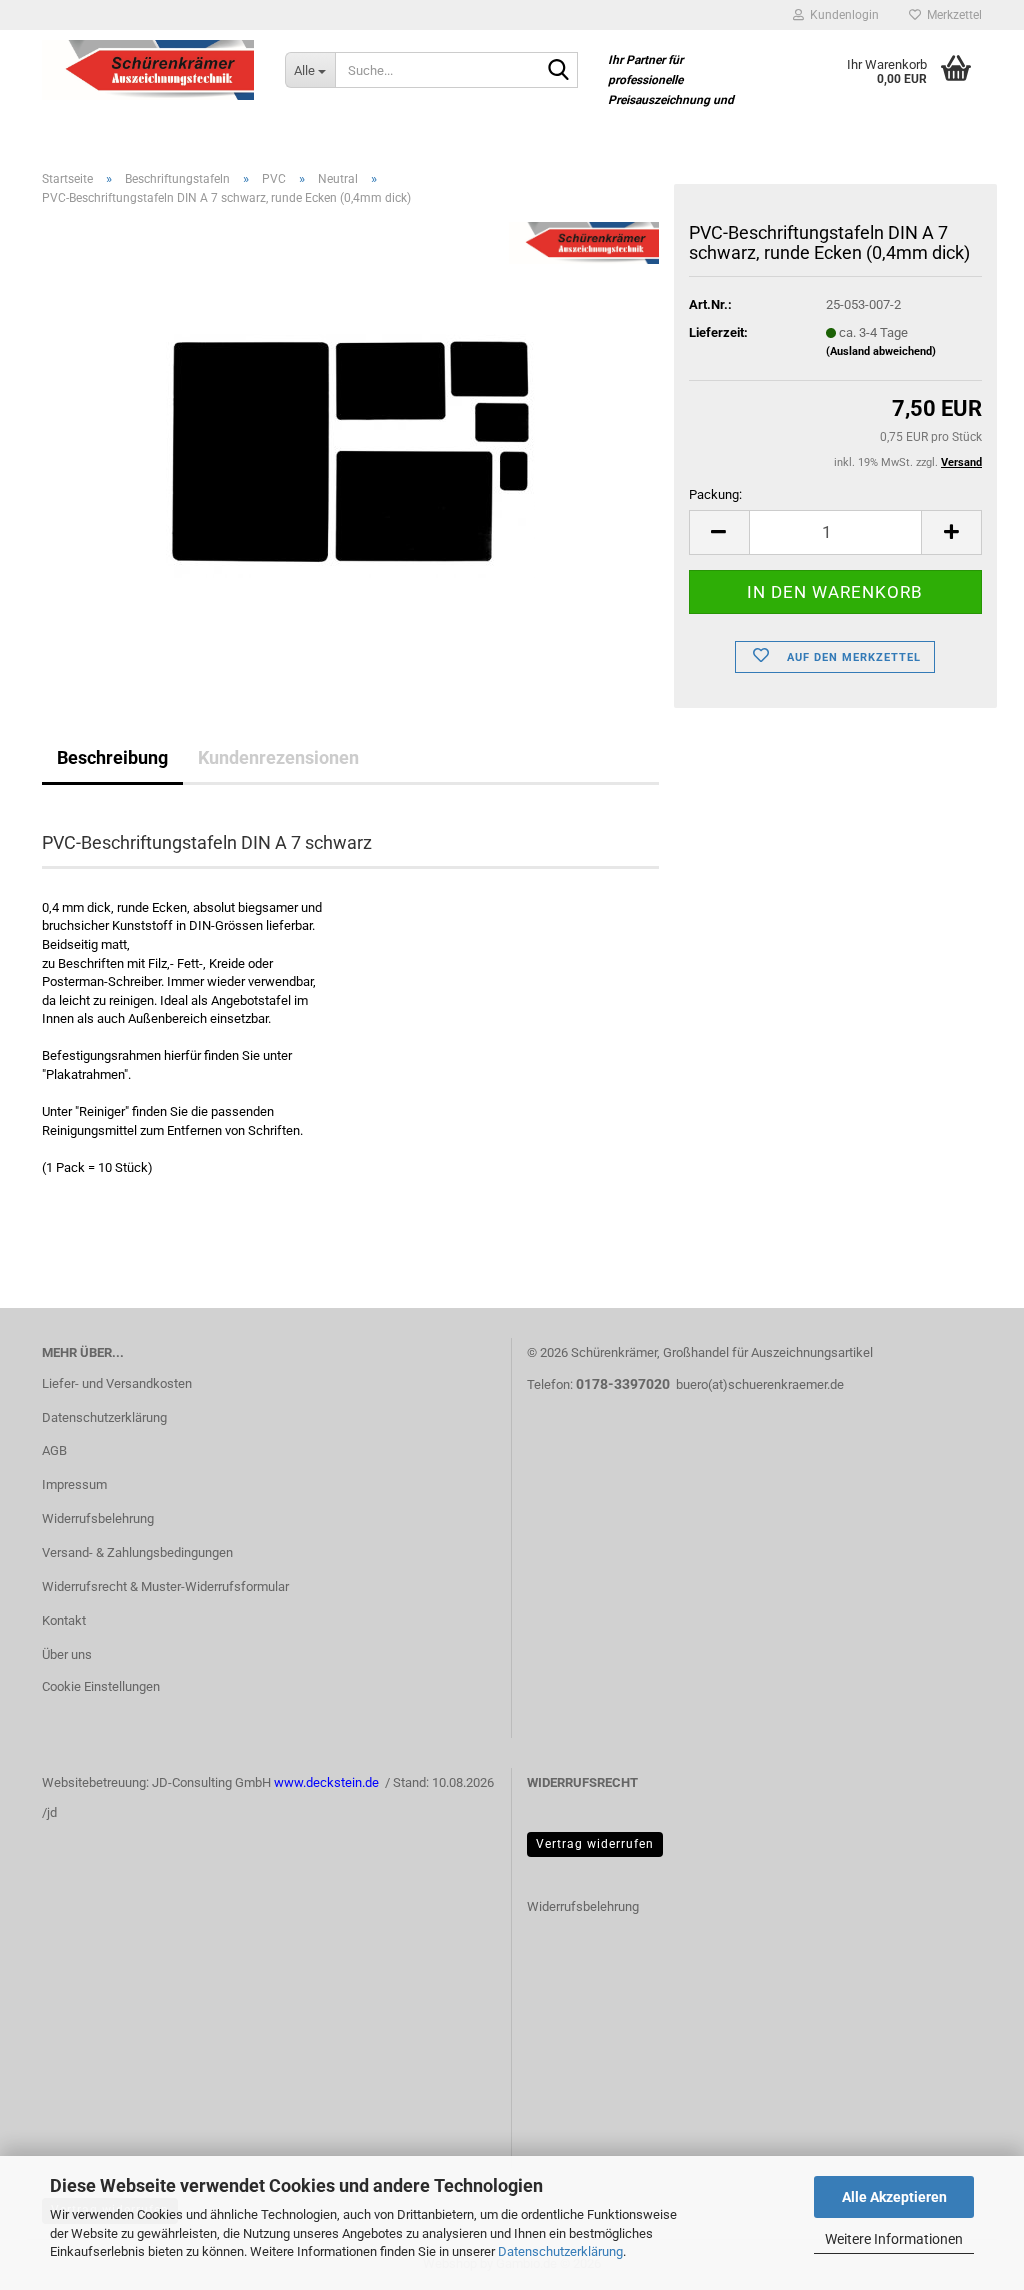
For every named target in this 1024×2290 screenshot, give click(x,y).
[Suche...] (559, 71)
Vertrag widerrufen (595, 1844)
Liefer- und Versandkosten (117, 1383)
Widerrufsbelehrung (98, 1518)
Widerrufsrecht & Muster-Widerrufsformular (165, 1586)
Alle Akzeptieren (894, 2197)
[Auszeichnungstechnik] (148, 70)
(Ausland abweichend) (881, 351)
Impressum (74, 1484)
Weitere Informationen (894, 2239)
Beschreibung (112, 757)
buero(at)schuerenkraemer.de (760, 1384)
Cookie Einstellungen (101, 1686)
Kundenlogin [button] (841, 15)
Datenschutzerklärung (560, 2251)
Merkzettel (951, 15)
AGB (54, 1450)
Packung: (715, 494)
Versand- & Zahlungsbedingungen (137, 1552)
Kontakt (64, 1620)
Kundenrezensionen (278, 757)
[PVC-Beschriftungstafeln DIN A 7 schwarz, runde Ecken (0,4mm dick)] (350, 446)
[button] (719, 532)
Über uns (67, 1654)
